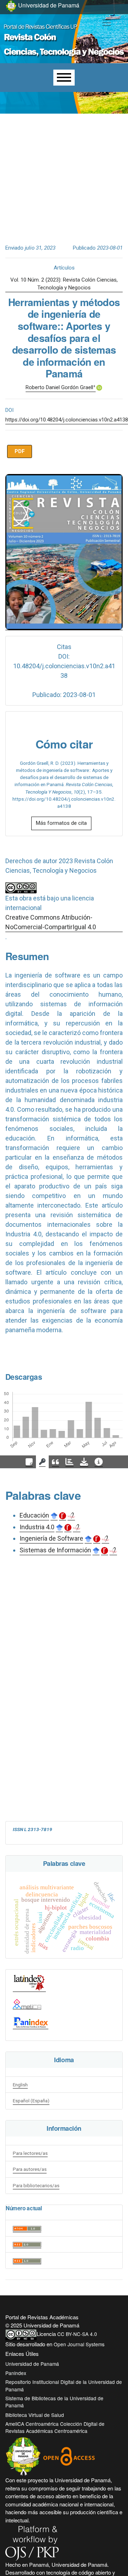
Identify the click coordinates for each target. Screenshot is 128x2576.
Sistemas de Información (55, 1550)
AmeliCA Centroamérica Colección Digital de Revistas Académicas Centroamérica (55, 2427)
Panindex (16, 2373)
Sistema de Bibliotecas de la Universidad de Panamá (54, 2402)
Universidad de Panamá (32, 2364)
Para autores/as (30, 2169)
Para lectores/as (30, 2153)
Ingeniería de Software (51, 1538)
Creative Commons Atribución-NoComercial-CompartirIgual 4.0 (51, 922)
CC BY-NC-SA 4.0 (77, 2334)
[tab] (29, 1462)
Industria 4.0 (37, 1527)
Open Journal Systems (79, 2344)
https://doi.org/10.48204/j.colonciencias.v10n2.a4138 (67, 420)
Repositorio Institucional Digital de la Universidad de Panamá (64, 2385)
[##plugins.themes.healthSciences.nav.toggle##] (107, 23)
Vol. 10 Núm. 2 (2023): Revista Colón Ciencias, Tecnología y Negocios (64, 284)
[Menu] (64, 78)
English (20, 2085)
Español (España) (31, 2101)
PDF (20, 451)
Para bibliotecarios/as (36, 2185)
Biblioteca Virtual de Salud (35, 2415)
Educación (34, 1515)
